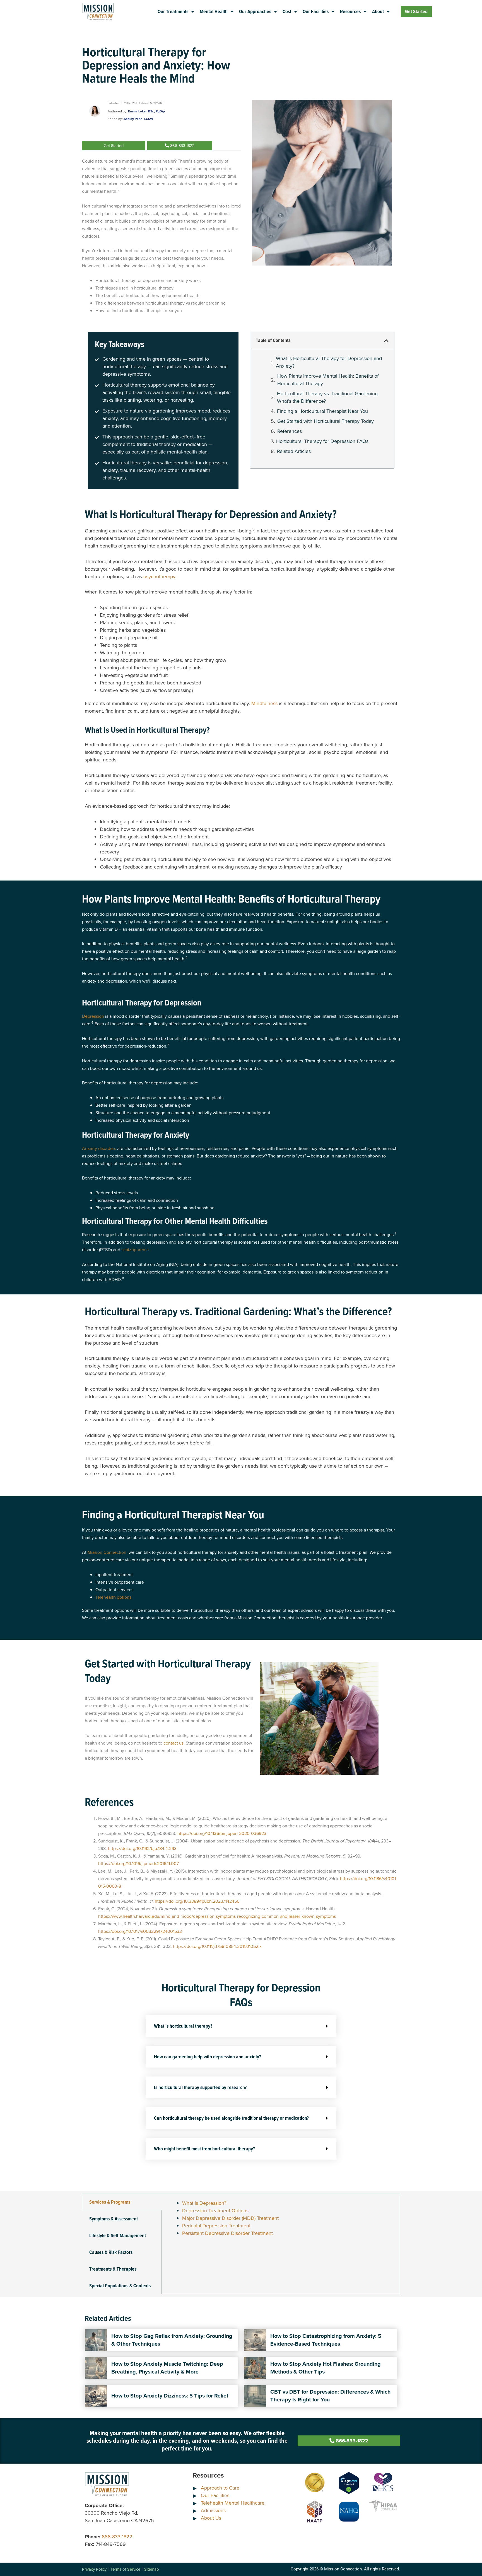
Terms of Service (125, 2569)
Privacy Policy (94, 2569)
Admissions (213, 2510)
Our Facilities (316, 11)
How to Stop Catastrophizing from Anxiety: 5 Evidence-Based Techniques (326, 2340)
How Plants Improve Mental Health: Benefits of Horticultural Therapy (328, 380)
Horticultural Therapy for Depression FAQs (322, 441)
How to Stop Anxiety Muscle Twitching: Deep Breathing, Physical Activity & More (167, 2368)
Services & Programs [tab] (110, 2202)
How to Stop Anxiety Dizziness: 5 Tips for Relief (170, 2396)
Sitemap (152, 2569)
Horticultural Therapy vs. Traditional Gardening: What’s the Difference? (328, 397)
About (378, 11)
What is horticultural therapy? (183, 2026)
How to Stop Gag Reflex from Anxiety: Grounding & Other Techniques (172, 2340)
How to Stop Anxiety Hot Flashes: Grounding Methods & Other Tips (326, 2368)
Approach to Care (220, 2488)
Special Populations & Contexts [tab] (120, 2286)
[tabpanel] (281, 2221)
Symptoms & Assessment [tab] (114, 2219)
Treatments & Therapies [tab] (113, 2269)
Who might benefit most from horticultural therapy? (204, 2149)
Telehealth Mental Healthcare (233, 2503)
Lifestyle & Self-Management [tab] (118, 2235)
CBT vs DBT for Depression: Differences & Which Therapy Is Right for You (330, 2396)
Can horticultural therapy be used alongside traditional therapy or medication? (231, 2118)
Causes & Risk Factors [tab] (111, 2252)
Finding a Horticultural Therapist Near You (322, 411)
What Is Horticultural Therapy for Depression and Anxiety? (329, 362)
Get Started (416, 11)
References (290, 431)
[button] (386, 341)
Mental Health (214, 11)
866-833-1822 (117, 2537)
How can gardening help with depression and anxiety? (208, 2057)
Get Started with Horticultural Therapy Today (326, 421)
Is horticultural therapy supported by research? (200, 2087)
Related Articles (294, 451)
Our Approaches (255, 11)
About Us (211, 2518)
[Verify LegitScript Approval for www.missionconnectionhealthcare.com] (349, 2483)
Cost (287, 11)
